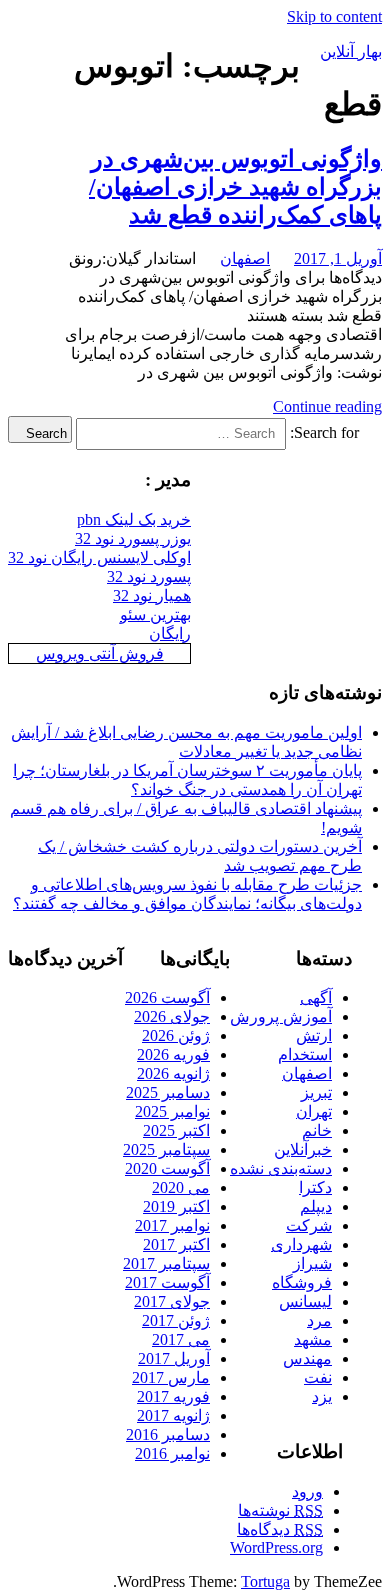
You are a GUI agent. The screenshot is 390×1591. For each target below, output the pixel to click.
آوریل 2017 (174, 1358)
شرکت (309, 1225)
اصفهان (245, 258)
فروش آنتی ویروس (100, 653)
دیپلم (316, 1206)
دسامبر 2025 (168, 1092)
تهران (314, 1111)
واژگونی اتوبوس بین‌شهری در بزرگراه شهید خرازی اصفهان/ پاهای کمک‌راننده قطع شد (235, 187)
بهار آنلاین (351, 51)
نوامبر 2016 (172, 1453)
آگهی (316, 997)
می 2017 (181, 1339)
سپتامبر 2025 (166, 1149)
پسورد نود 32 (149, 576)
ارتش (314, 1035)
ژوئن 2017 (176, 1320)
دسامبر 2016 (168, 1434)
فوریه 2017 (173, 1396)
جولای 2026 (172, 1016)
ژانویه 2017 (173, 1415)
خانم (317, 1130)
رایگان (170, 633)
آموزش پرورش (281, 1016)
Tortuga (265, 1581)
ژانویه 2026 (173, 1073)
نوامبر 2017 (172, 1225)
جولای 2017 (172, 1301)
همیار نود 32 (152, 595)
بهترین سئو (155, 614)
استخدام (305, 1054)
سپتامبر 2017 (166, 1263)
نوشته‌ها (280, 1510)
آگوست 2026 (167, 997)
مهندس (307, 1358)
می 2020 (181, 1187)
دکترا (315, 1187)
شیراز (312, 1263)
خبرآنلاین (303, 1149)
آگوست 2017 (167, 1282)
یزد (322, 1396)
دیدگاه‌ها (280, 1529)
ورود (307, 1491)
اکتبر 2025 (176, 1130)
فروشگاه (302, 1282)
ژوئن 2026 (176, 1035)
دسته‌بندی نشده (281, 1168)
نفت (318, 1377)
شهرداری (301, 1244)
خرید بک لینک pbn (134, 519)
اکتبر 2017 (176, 1244)
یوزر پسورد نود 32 (133, 538)
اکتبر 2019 (176, 1206)
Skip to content (334, 16)
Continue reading (327, 406)
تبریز (316, 1092)
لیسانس (305, 1301)
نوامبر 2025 (172, 1111)
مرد (319, 1320)
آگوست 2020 (167, 1168)
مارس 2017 (171, 1377)
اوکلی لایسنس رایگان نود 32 (99, 557)
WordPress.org (276, 1547)
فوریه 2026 (173, 1054)
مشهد (313, 1339)
